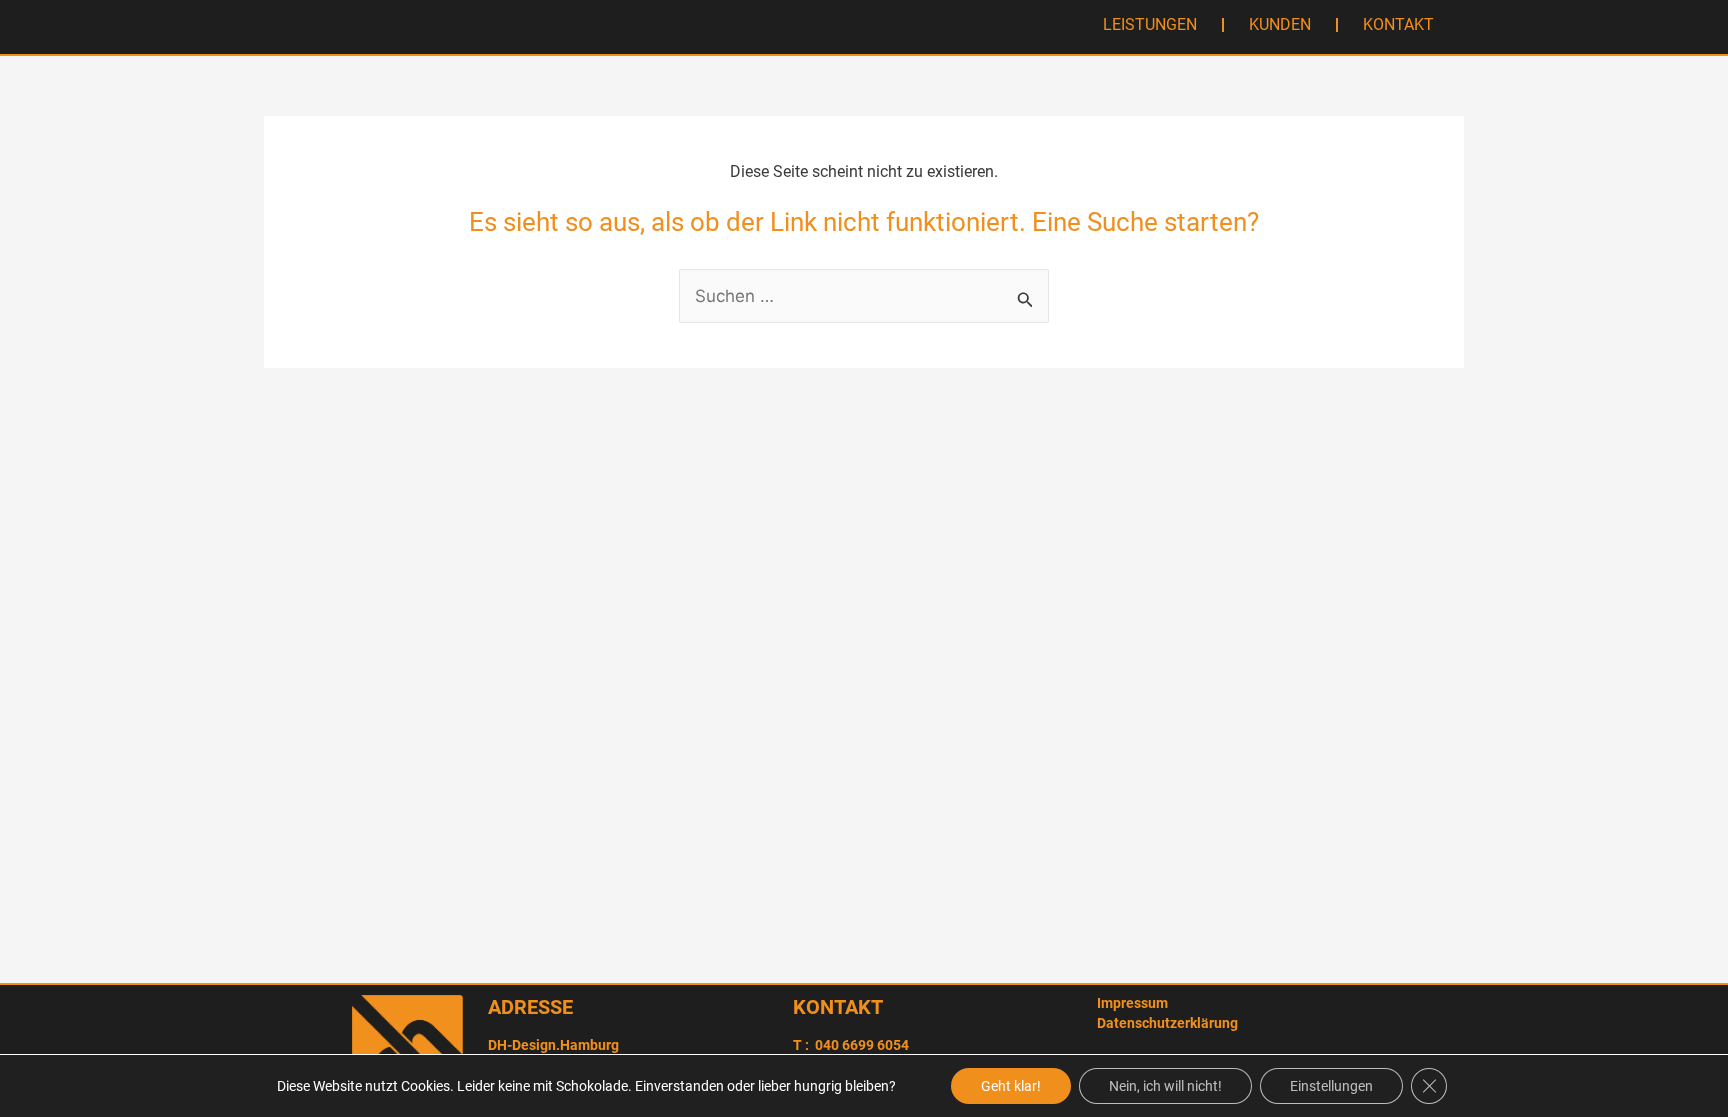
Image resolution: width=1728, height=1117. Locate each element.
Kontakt (1398, 25)
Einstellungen (1331, 1086)
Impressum (1132, 1003)
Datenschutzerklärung (1167, 1023)
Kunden (1280, 25)
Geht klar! (1011, 1086)
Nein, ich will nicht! (1165, 1086)
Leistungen (1150, 25)
